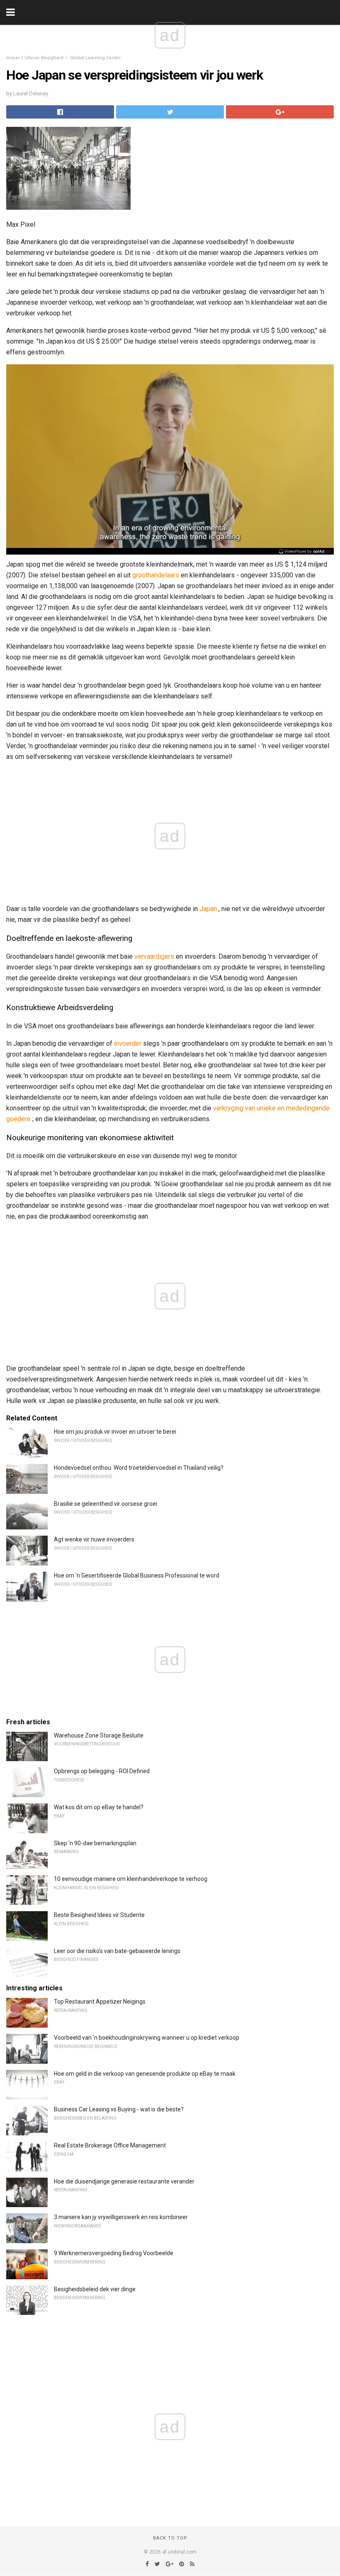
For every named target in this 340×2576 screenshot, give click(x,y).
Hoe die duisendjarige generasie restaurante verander (124, 2181)
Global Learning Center (95, 58)
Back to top (170, 2538)
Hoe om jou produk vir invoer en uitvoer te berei (115, 1432)
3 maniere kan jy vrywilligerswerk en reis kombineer (121, 2217)
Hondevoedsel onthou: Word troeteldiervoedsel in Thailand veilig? (139, 1468)
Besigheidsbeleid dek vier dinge (95, 2289)
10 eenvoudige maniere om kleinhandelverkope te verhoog (131, 1879)
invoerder (128, 1043)
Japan (208, 909)
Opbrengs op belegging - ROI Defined (102, 1771)
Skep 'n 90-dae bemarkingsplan (95, 1843)
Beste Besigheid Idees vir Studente (99, 1915)
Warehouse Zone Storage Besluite (99, 1735)
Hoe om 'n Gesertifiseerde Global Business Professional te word (137, 1575)
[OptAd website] (305, 551)
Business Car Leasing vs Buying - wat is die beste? (119, 2109)
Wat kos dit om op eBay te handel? (99, 1807)
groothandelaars (156, 575)
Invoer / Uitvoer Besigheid (35, 58)
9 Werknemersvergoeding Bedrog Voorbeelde (114, 2253)
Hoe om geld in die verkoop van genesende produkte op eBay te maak (145, 2074)
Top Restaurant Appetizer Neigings (100, 2002)
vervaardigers (154, 956)
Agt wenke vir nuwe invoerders (94, 1539)
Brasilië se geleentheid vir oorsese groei (106, 1504)
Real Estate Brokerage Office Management (110, 2145)
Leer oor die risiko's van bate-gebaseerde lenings (117, 1951)
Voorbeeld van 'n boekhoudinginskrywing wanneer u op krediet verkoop (147, 2038)
